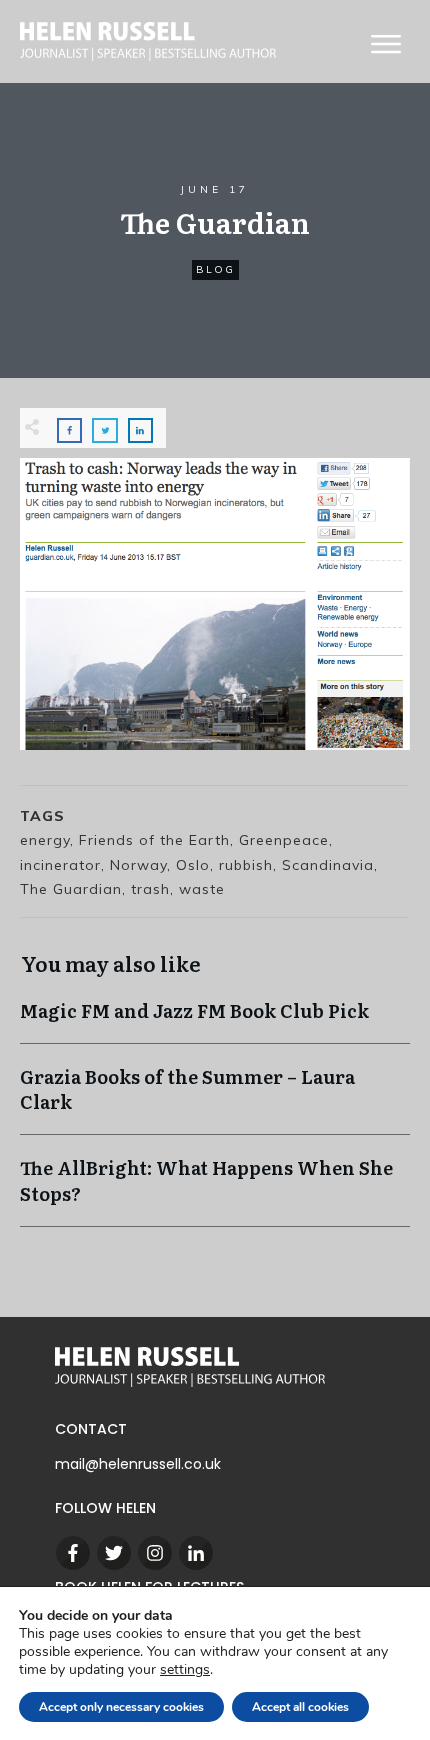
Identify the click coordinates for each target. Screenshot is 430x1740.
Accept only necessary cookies (121, 1707)
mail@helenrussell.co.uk (138, 1464)
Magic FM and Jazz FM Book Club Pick (215, 1020)
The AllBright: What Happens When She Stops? (215, 1190)
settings (185, 1670)
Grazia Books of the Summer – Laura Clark (215, 1099)
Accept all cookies (300, 1707)
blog (215, 269)
